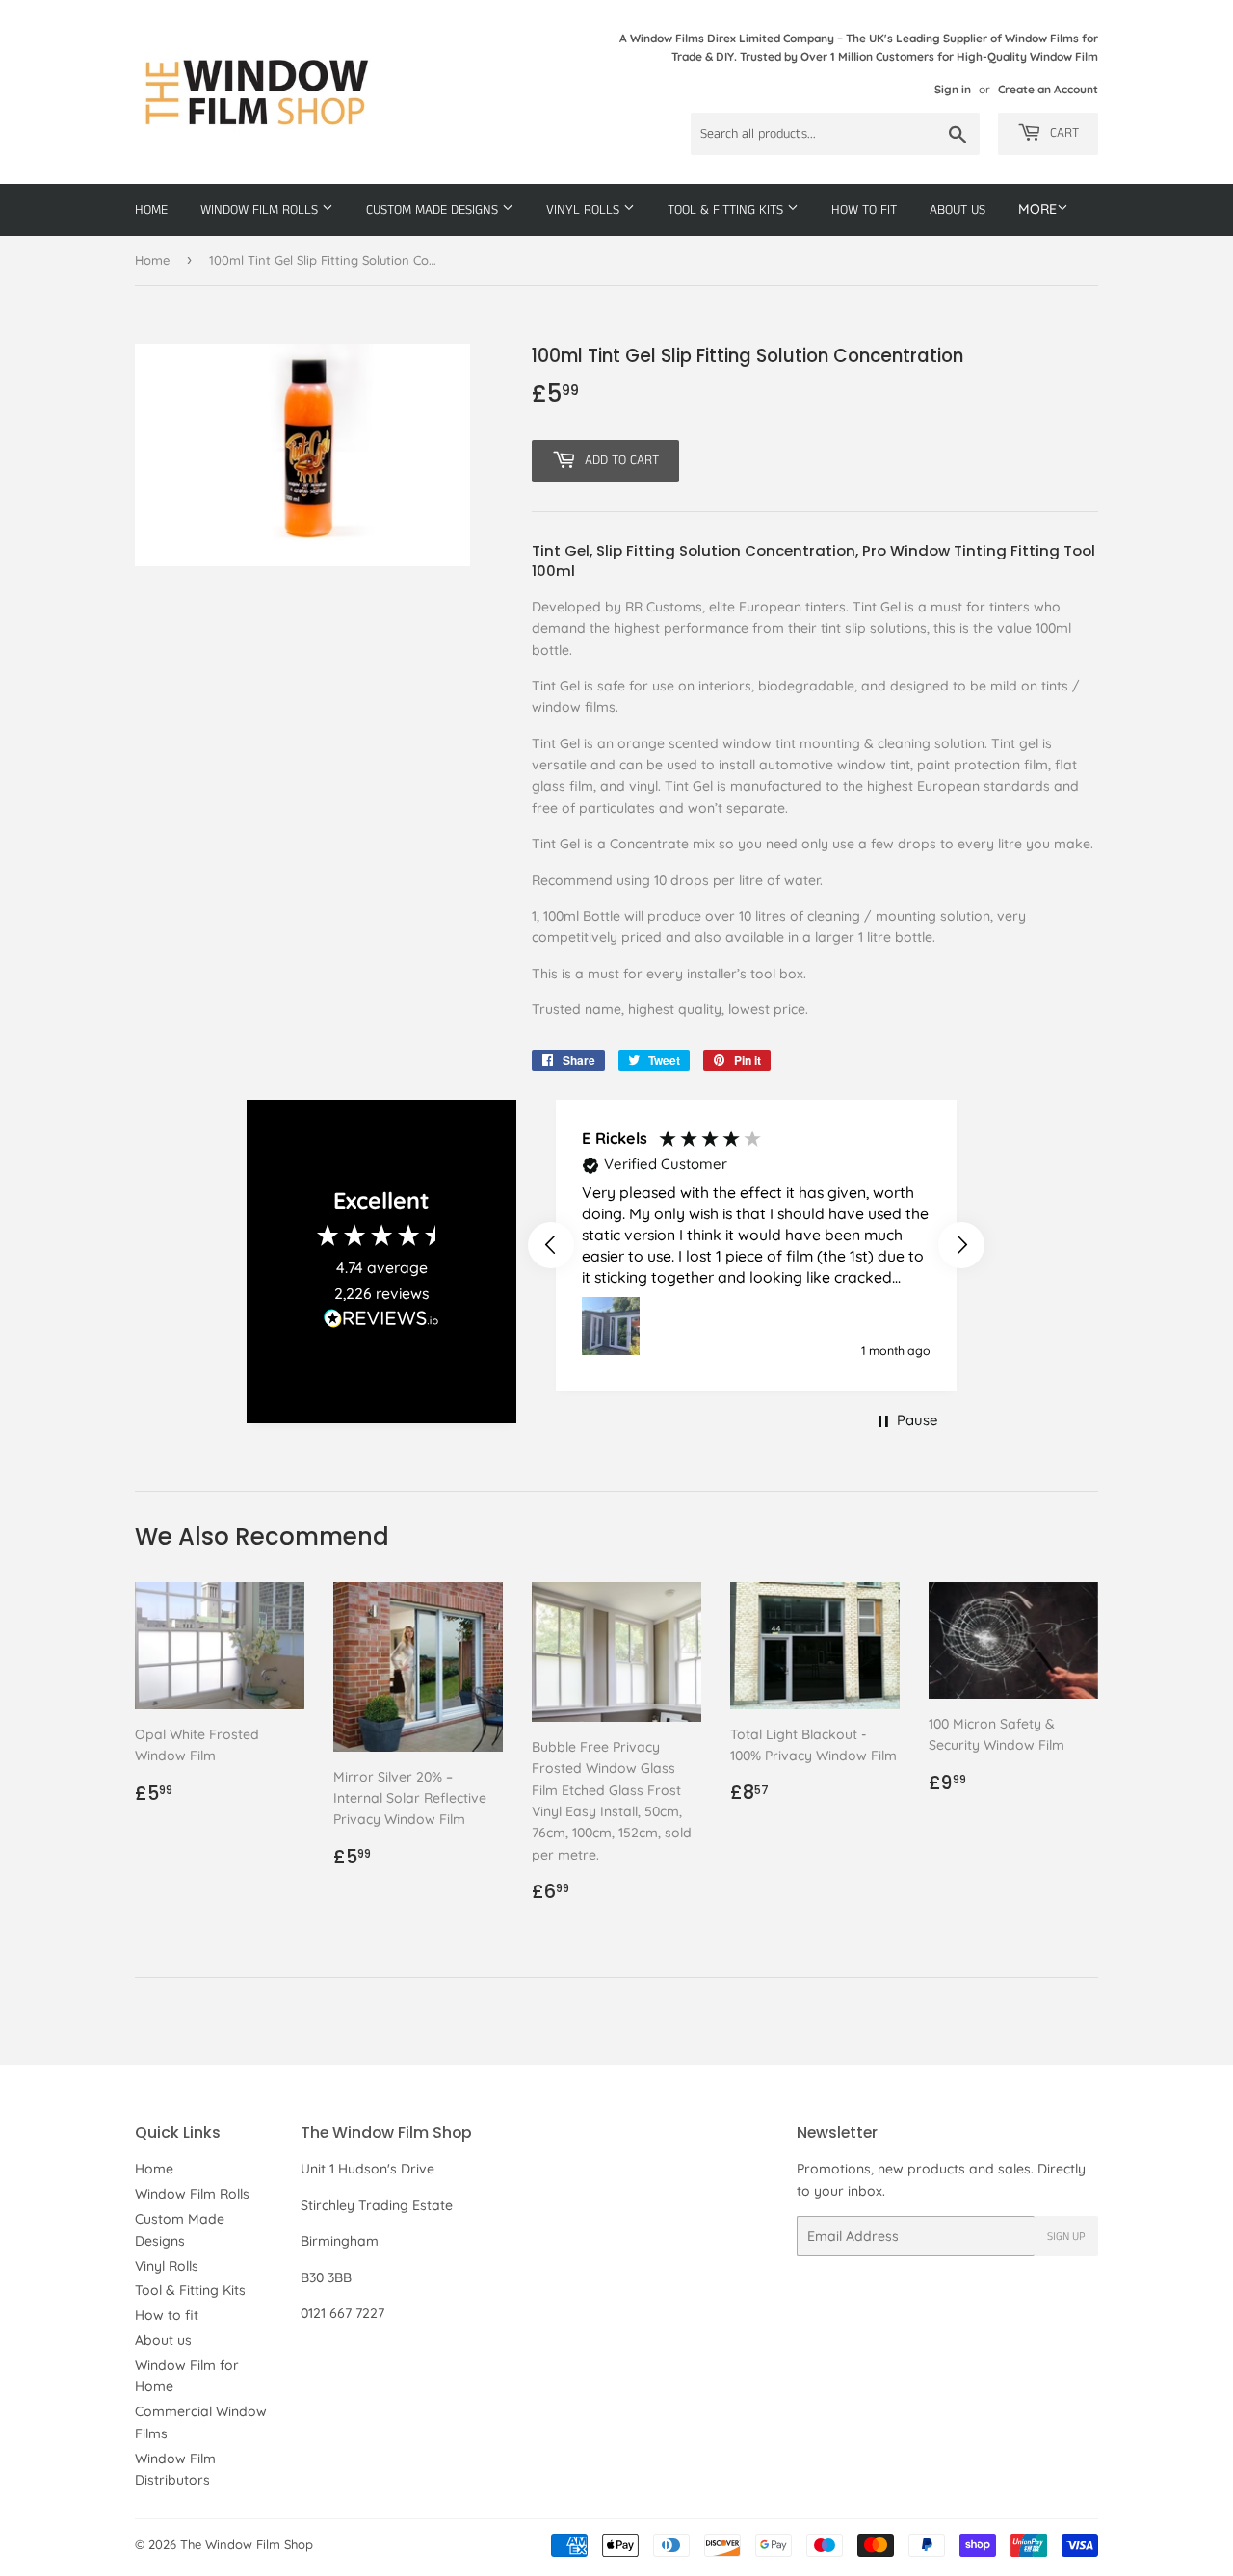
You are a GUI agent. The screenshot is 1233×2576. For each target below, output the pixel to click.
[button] (551, 1245)
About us (958, 210)
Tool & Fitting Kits (727, 210)
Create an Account (1048, 89)
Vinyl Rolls (585, 210)
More (1037, 209)
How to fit (864, 210)
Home (151, 210)
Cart (1062, 133)
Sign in (953, 89)
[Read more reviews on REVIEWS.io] (381, 1323)
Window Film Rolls (261, 210)
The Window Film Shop (247, 2544)
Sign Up (1066, 2237)
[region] (756, 1245)
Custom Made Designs (434, 210)
